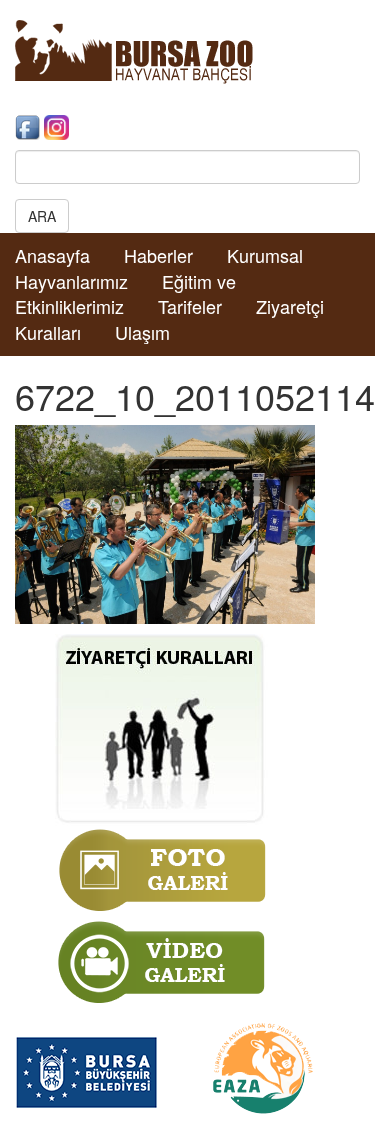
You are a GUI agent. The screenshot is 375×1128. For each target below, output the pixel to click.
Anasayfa (52, 255)
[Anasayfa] (134, 50)
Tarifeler (190, 306)
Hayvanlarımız (71, 281)
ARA (42, 216)
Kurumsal (265, 255)
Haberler (158, 255)
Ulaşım (142, 332)
